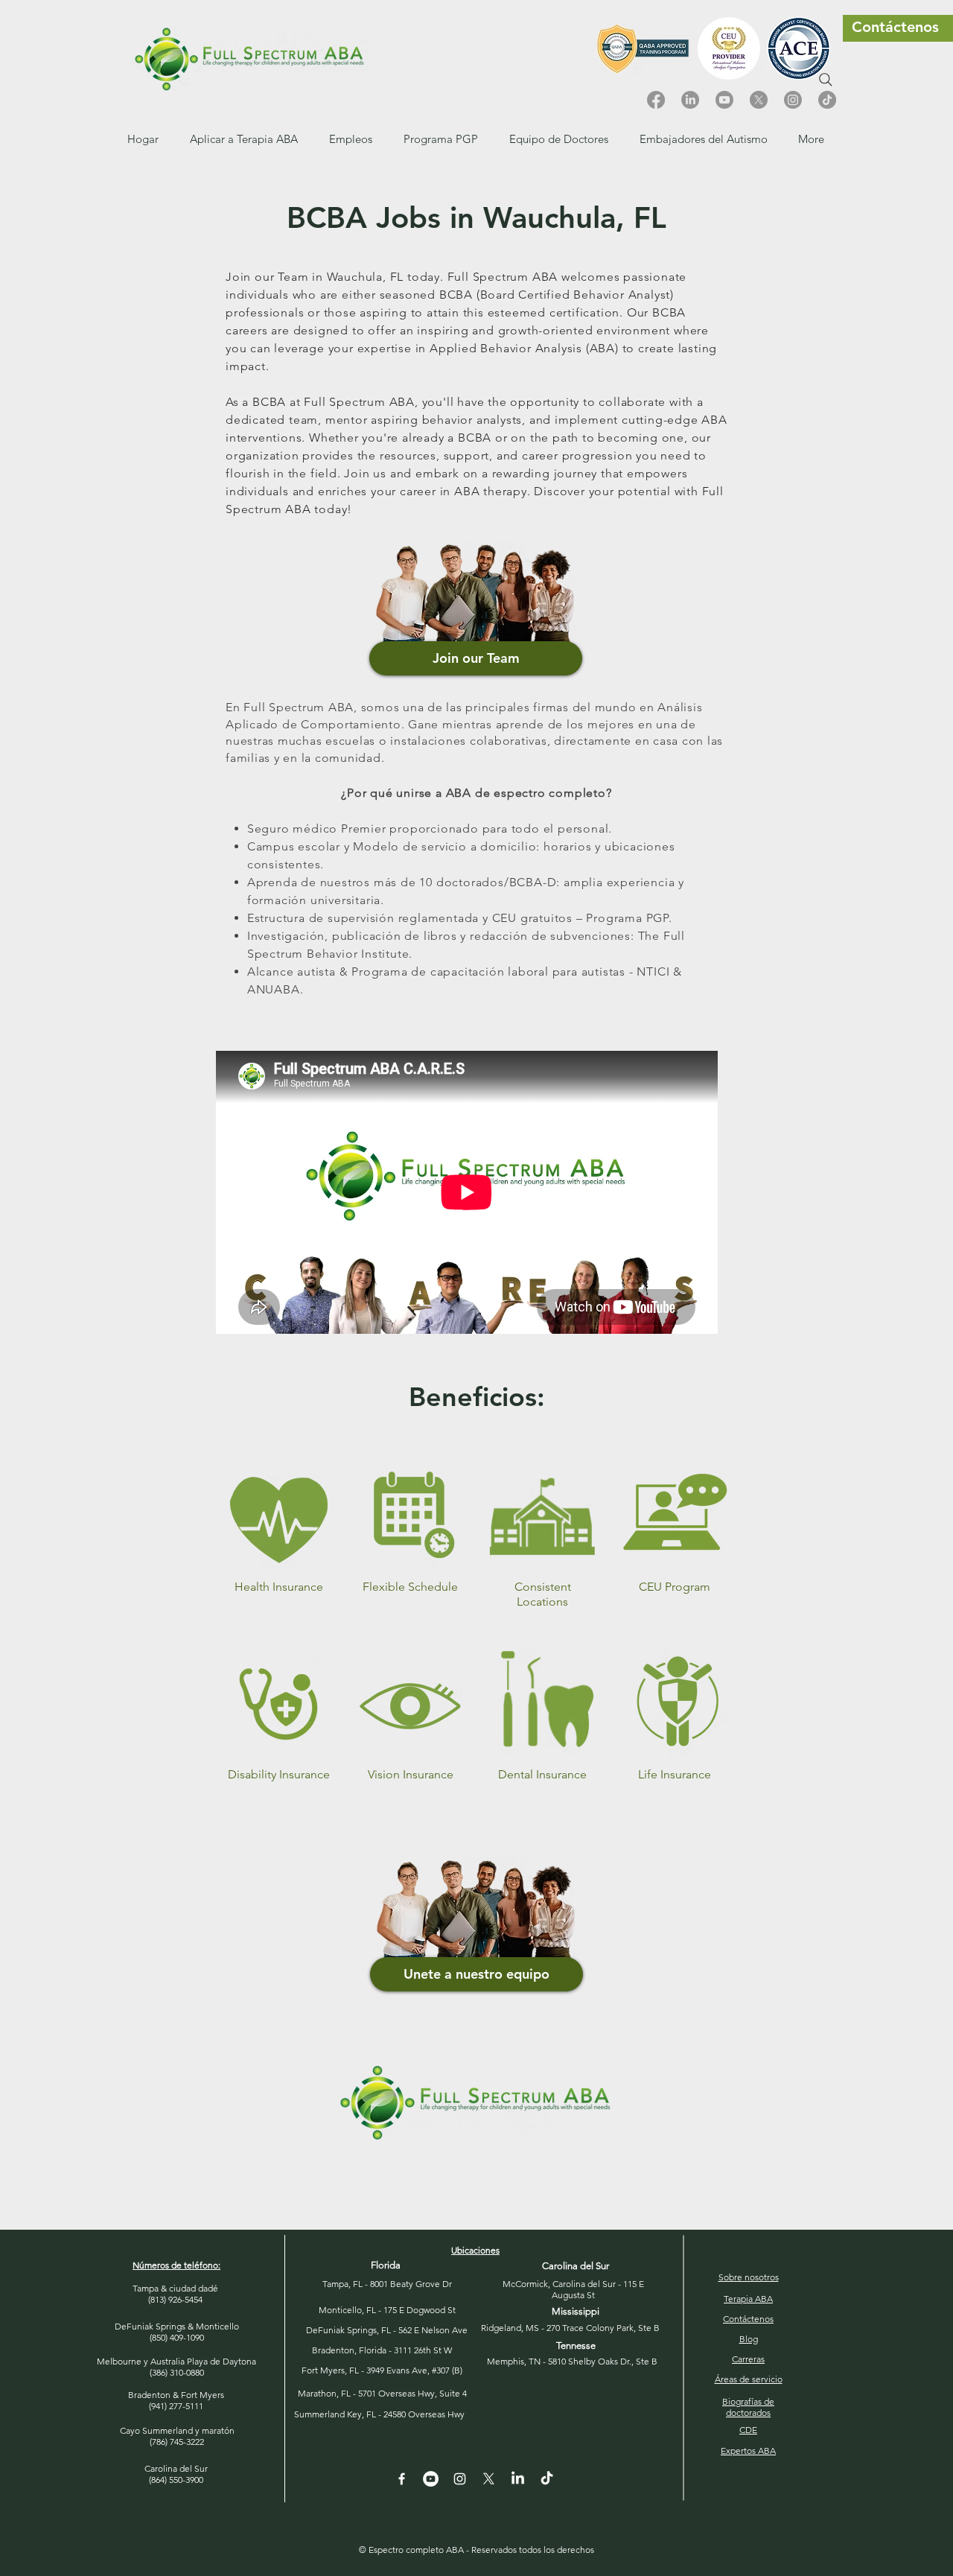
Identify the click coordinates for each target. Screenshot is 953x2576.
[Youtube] (724, 100)
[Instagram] (793, 100)
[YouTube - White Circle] (431, 2479)
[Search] (826, 80)
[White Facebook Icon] (402, 2479)
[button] (351, 139)
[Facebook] (656, 100)
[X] (759, 100)
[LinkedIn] (690, 100)
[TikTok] (827, 100)
